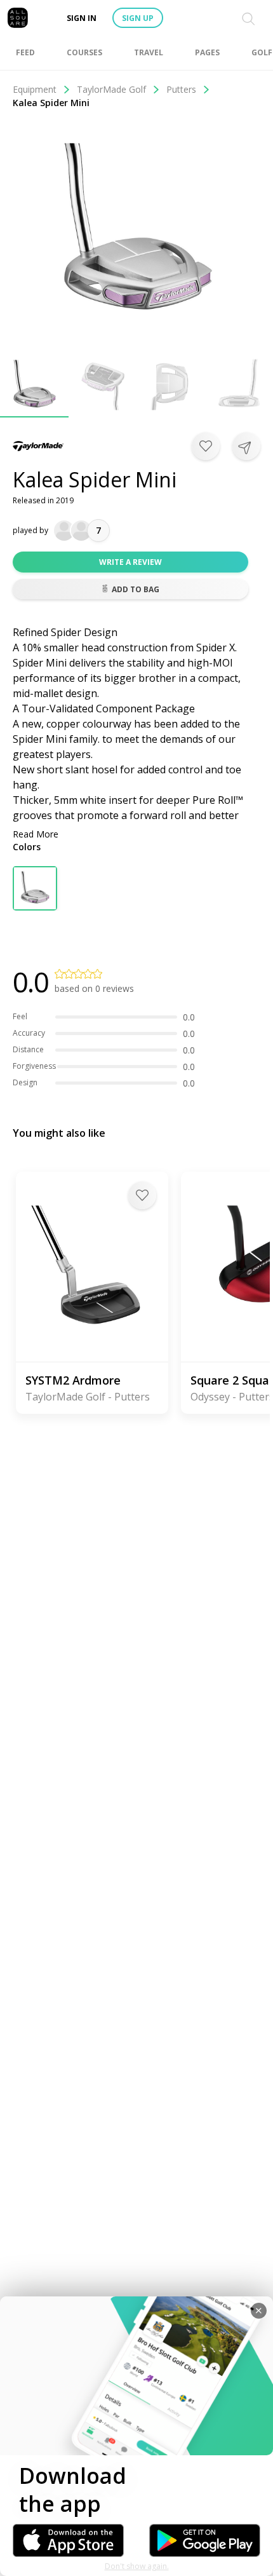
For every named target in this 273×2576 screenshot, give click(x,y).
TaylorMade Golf (111, 89)
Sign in (82, 18)
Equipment (35, 89)
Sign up (138, 18)
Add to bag (136, 589)
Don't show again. (137, 2566)
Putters (181, 89)
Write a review (130, 562)
